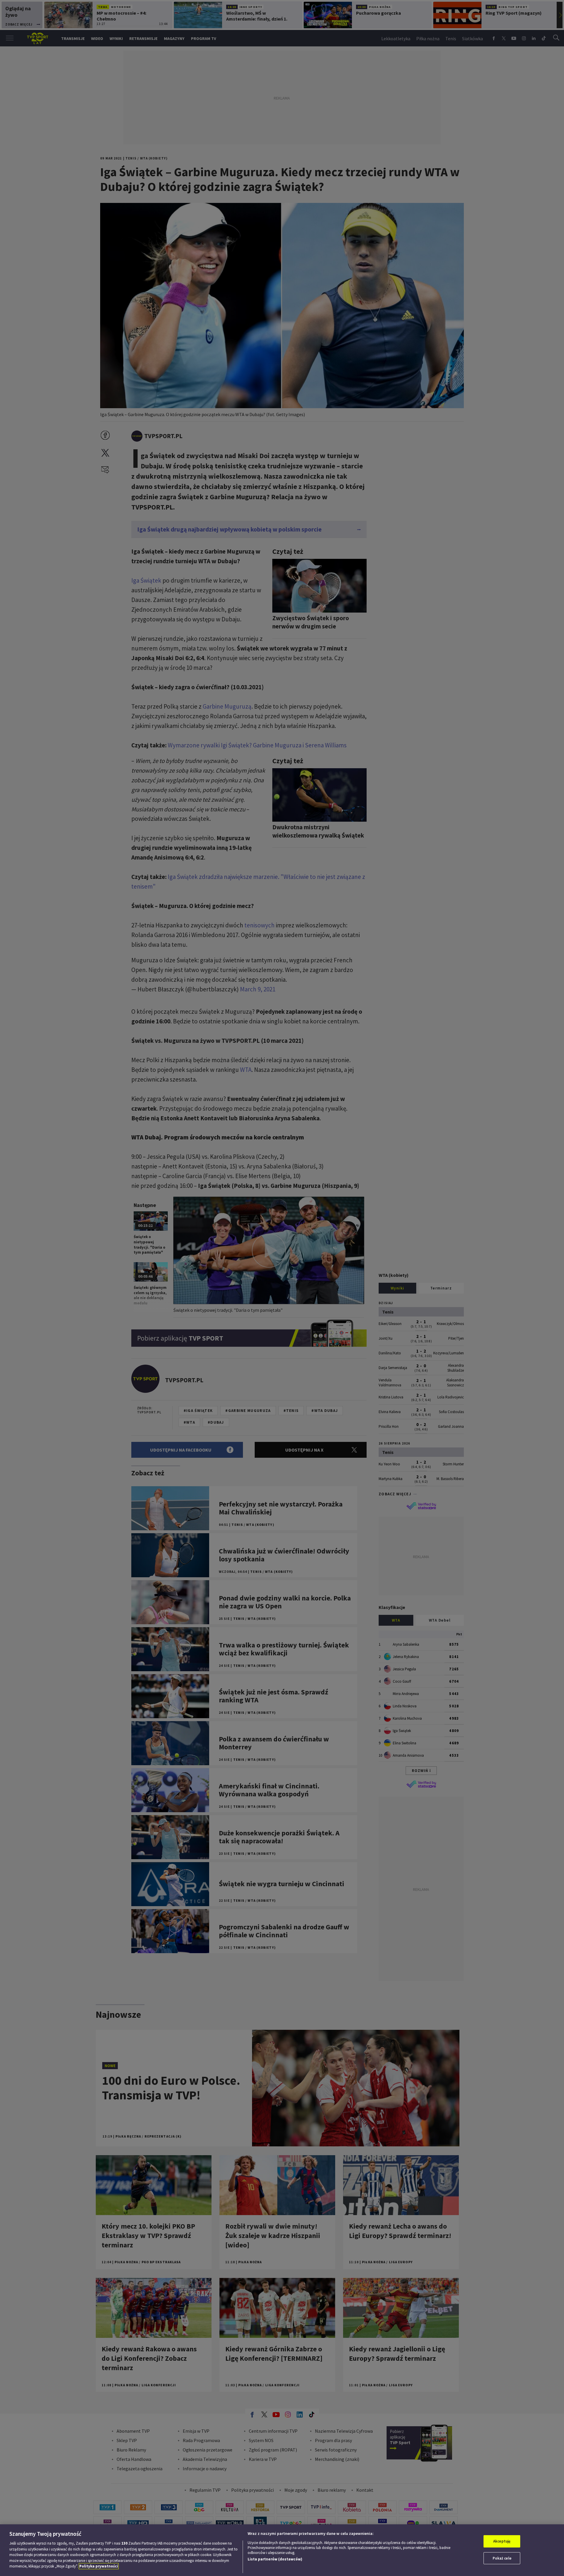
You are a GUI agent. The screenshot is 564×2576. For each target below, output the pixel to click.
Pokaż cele (502, 2558)
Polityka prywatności (99, 2566)
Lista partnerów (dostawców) (275, 2559)
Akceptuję (502, 2541)
